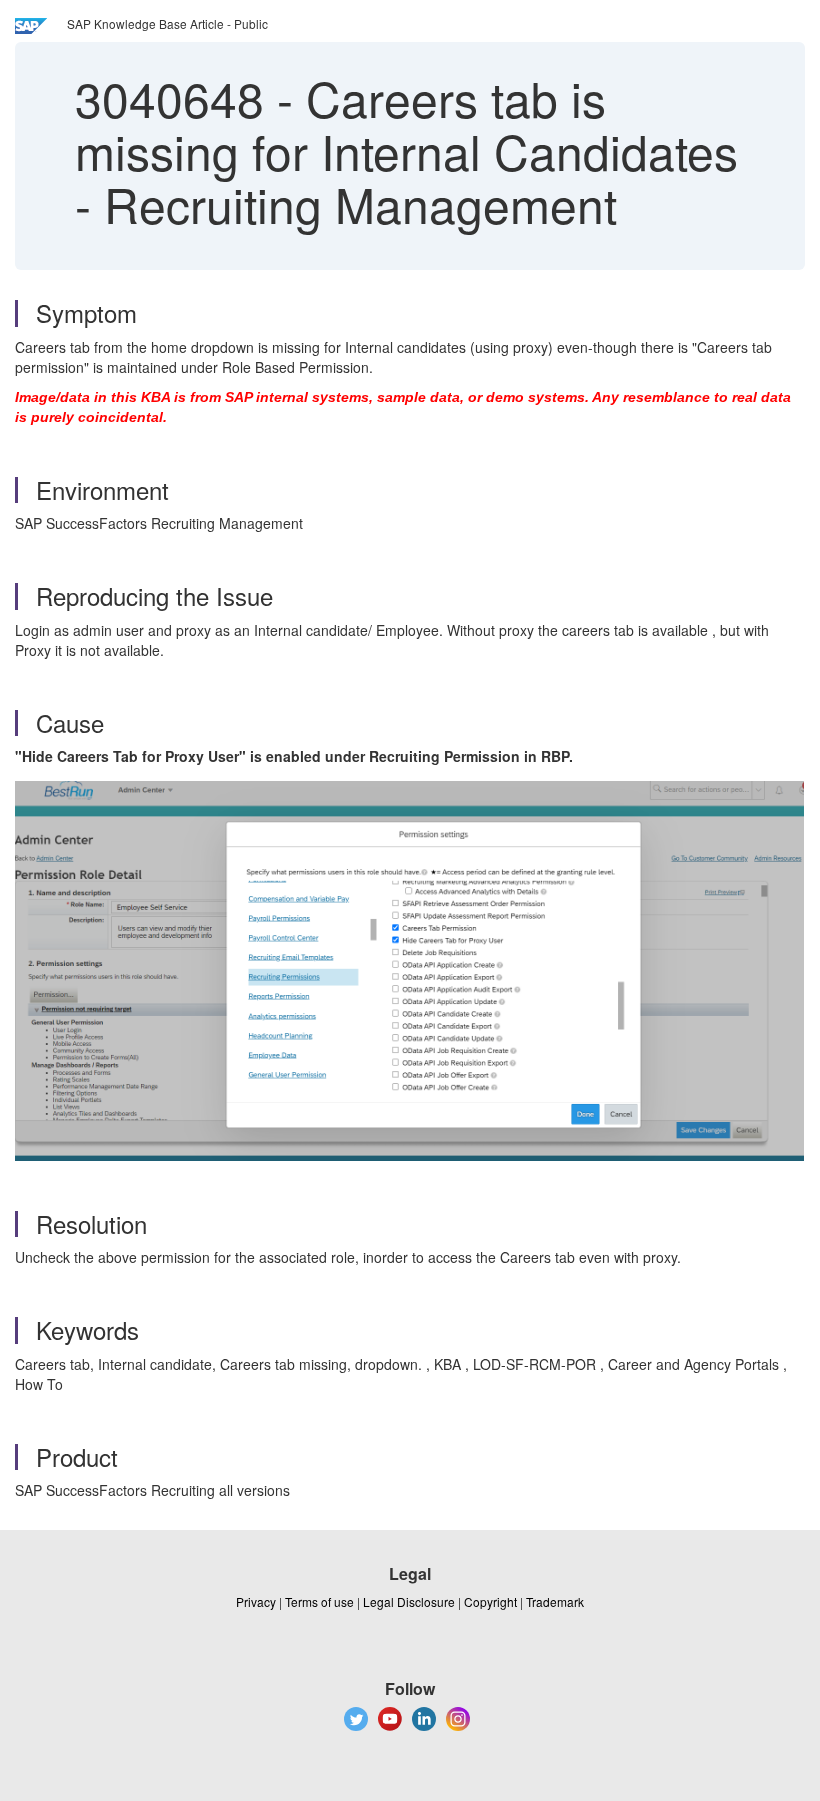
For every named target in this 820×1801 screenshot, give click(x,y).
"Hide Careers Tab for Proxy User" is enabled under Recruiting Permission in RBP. (294, 756)
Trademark (555, 1601)
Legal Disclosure (409, 1601)
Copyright (490, 1601)
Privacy (256, 1601)
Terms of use (319, 1601)
